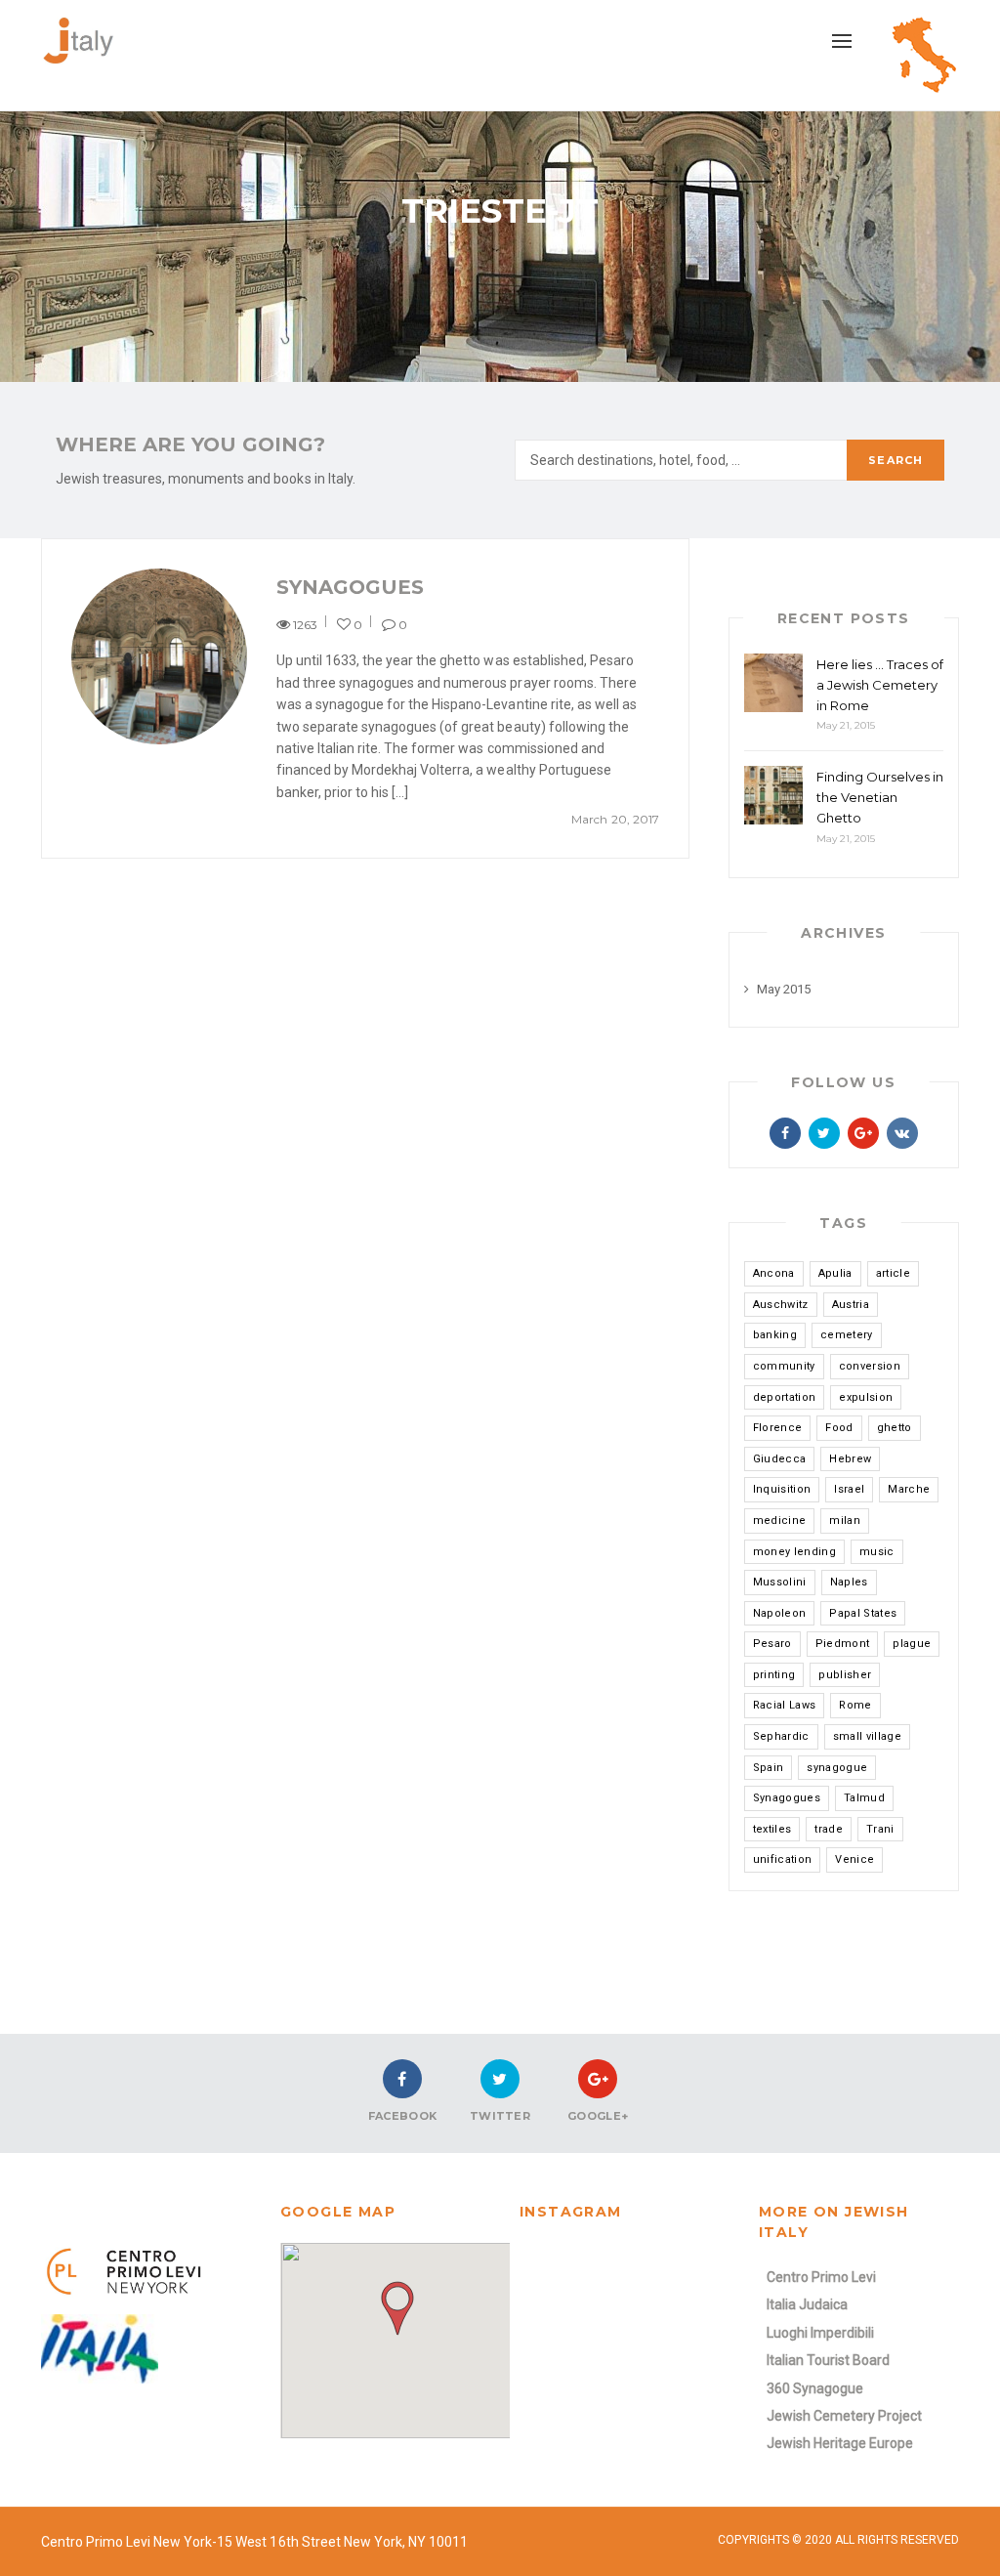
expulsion (866, 1397)
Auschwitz (781, 1305)
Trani (880, 1829)
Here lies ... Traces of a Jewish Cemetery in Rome (880, 685)
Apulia (835, 1273)
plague (912, 1644)
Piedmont (843, 1644)
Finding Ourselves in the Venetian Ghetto (880, 797)
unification (783, 1859)
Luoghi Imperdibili (820, 2333)
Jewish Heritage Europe (840, 2443)
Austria (851, 1305)
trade (829, 1829)
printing (774, 1675)
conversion (870, 1366)
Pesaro (772, 1644)
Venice (854, 1859)
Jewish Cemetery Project (844, 2416)
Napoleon (780, 1613)
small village (867, 1736)
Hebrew (850, 1459)
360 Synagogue (815, 2388)
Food (839, 1428)
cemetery (847, 1335)
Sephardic (781, 1736)
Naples (849, 1582)
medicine (780, 1520)
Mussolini (780, 1582)
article (893, 1273)
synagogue (837, 1768)
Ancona (774, 1273)
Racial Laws (785, 1705)
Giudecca (780, 1459)
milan (845, 1520)
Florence (778, 1428)
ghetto (895, 1428)
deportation (785, 1397)
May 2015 (784, 989)
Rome (855, 1705)
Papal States (863, 1613)
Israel (849, 1489)
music (877, 1552)
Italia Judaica (807, 2304)
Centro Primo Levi (821, 2277)
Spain (769, 1768)
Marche (909, 1489)
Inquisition (782, 1489)
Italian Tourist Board (828, 2360)
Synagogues (350, 587)
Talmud (864, 1798)
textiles (772, 1829)
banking (775, 1335)
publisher (845, 1675)
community (784, 1366)
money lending (794, 1552)
